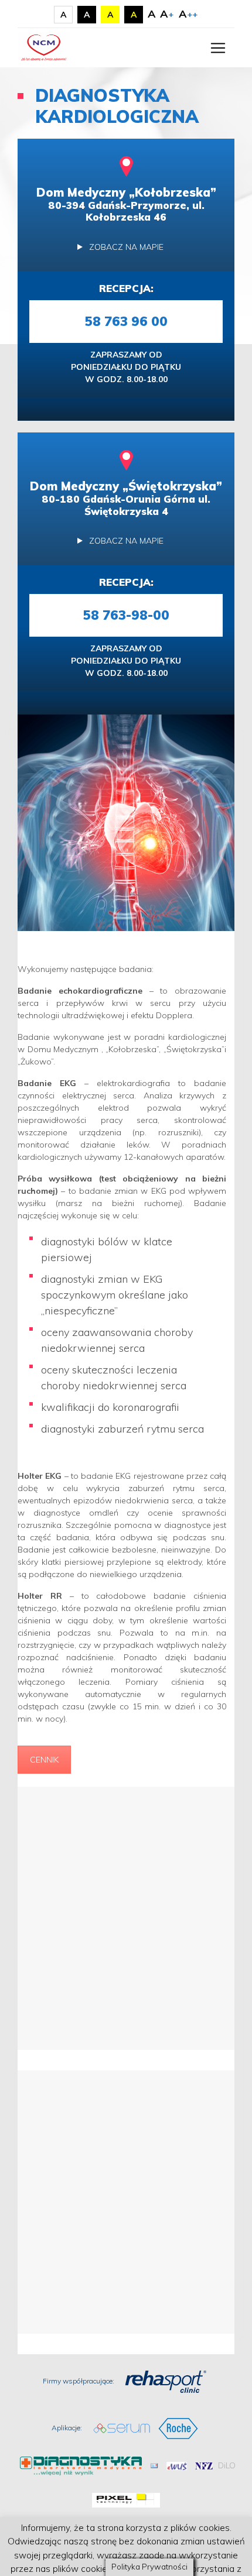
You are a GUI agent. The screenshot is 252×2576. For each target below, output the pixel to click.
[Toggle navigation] (218, 48)
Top (239, 2560)
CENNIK (44, 1760)
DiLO (227, 2465)
